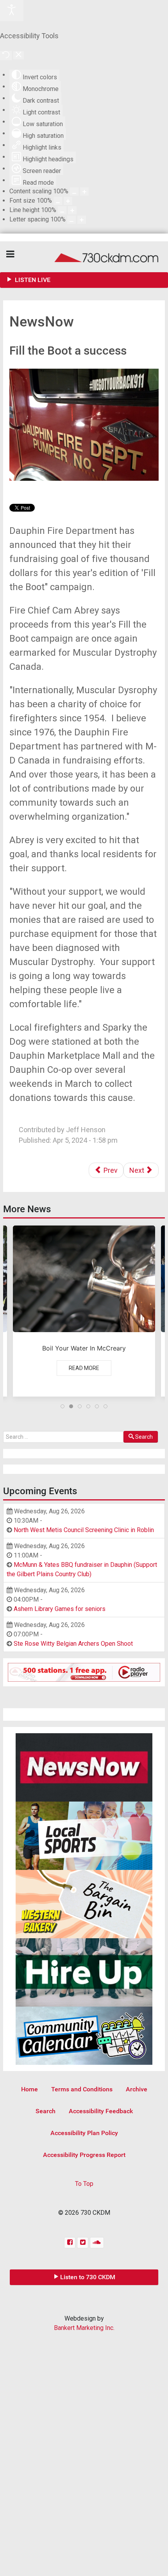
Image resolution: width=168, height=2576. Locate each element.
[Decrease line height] (62, 210)
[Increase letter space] (82, 220)
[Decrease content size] (74, 192)
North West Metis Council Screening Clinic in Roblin (84, 1530)
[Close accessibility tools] (19, 55)
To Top (84, 2184)
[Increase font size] (68, 201)
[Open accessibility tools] (12, 11)
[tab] (63, 1406)
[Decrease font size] (58, 201)
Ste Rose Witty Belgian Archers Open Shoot (73, 1644)
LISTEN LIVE (32, 280)
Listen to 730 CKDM (88, 2277)
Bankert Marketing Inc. (84, 2328)
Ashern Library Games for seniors (60, 1609)
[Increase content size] (84, 192)
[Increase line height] (72, 210)
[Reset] (6, 55)
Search (144, 1437)
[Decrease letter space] (71, 220)
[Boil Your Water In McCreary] (84, 1311)
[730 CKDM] (84, 257)
